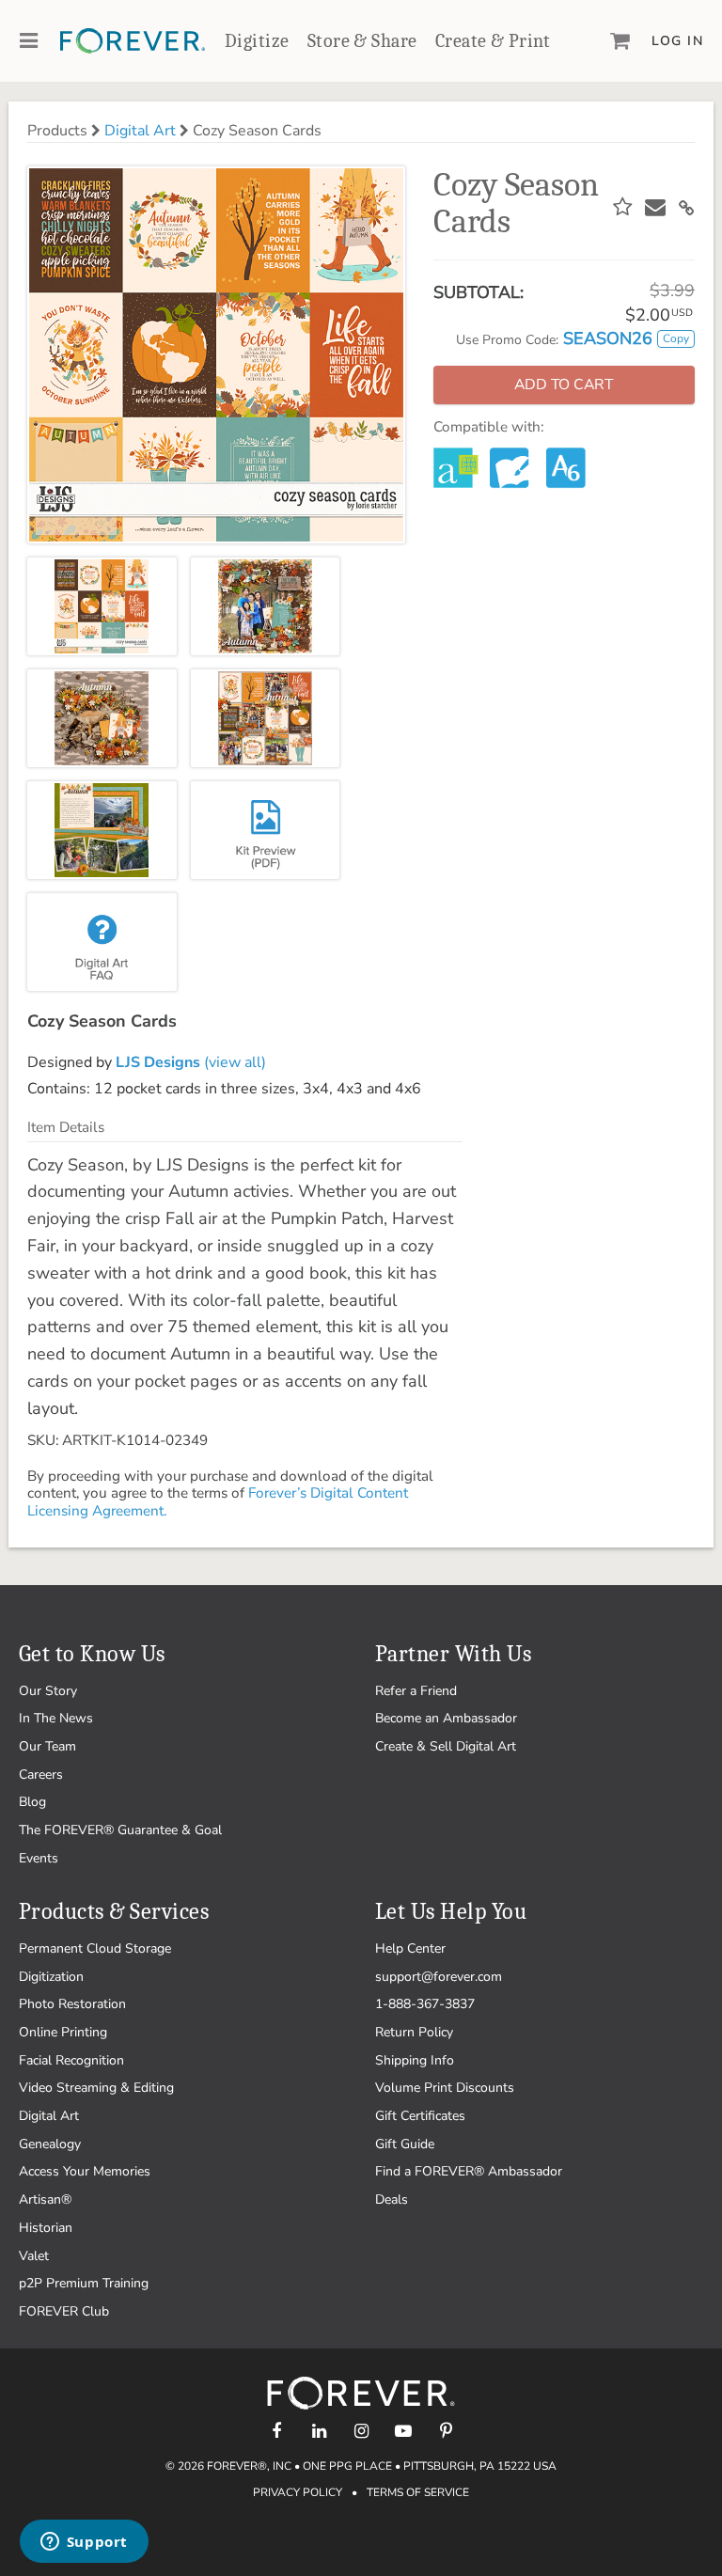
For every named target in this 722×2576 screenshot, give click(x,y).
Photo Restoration (72, 2004)
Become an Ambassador (446, 1718)
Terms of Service (418, 2492)
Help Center (410, 1948)
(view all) (191, 1062)
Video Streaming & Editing (96, 2088)
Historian (46, 2228)
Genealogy (50, 2144)
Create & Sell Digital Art (446, 1746)
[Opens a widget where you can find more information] (84, 2543)
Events (39, 1858)
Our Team (47, 1746)
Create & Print (493, 41)
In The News (56, 1718)
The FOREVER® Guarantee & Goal (120, 1830)
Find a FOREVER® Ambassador (469, 2171)
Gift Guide (405, 2144)
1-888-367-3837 (425, 2004)
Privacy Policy (298, 2492)
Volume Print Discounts (445, 2088)
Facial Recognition (71, 2060)
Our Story (48, 1691)
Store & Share (362, 41)
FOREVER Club (64, 2311)
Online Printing (63, 2032)
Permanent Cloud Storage (95, 1948)
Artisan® (45, 2199)
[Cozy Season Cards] (102, 606)
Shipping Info (415, 2060)
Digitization (51, 1977)
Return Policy (414, 2032)
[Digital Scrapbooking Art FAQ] (102, 942)
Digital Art (140, 131)
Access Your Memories (85, 2171)
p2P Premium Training (84, 2283)
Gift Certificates (420, 2116)
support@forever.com (439, 1977)
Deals (392, 2199)
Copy (676, 338)
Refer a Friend (416, 1691)
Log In (677, 41)
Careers (41, 1775)
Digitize (257, 41)
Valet (34, 2256)
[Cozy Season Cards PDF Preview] (266, 830)
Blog (32, 1802)
